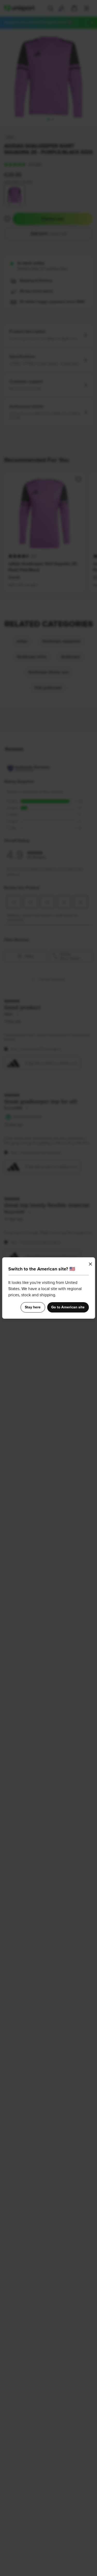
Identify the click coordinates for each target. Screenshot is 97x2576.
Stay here (33, 1307)
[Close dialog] (90, 1264)
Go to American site (68, 1307)
